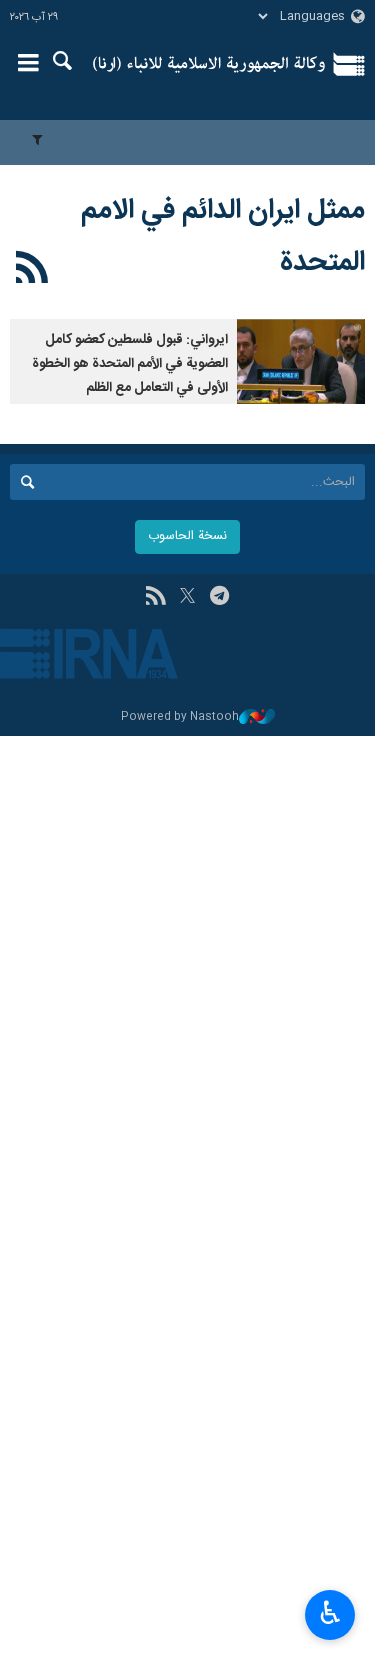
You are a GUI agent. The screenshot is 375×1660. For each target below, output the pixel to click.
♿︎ (330, 1613)
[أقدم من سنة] (301, 361)
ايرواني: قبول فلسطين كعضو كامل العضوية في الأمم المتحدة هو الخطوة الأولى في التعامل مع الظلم (130, 364)
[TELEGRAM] (219, 598)
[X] (187, 598)
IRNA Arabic (209, 65)
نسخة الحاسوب (187, 536)
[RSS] (32, 271)
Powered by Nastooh (180, 717)
